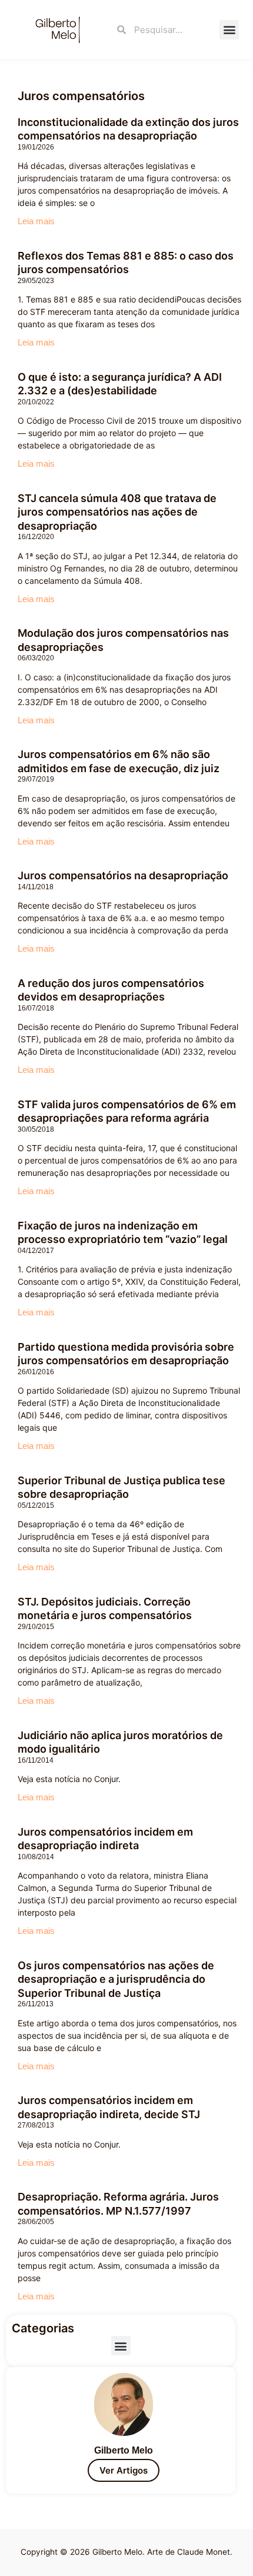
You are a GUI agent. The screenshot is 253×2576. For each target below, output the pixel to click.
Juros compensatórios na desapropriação (123, 875)
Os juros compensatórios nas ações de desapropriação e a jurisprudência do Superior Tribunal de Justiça (116, 1979)
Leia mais (36, 221)
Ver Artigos (124, 2470)
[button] (229, 30)
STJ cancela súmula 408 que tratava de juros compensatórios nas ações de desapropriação (117, 512)
